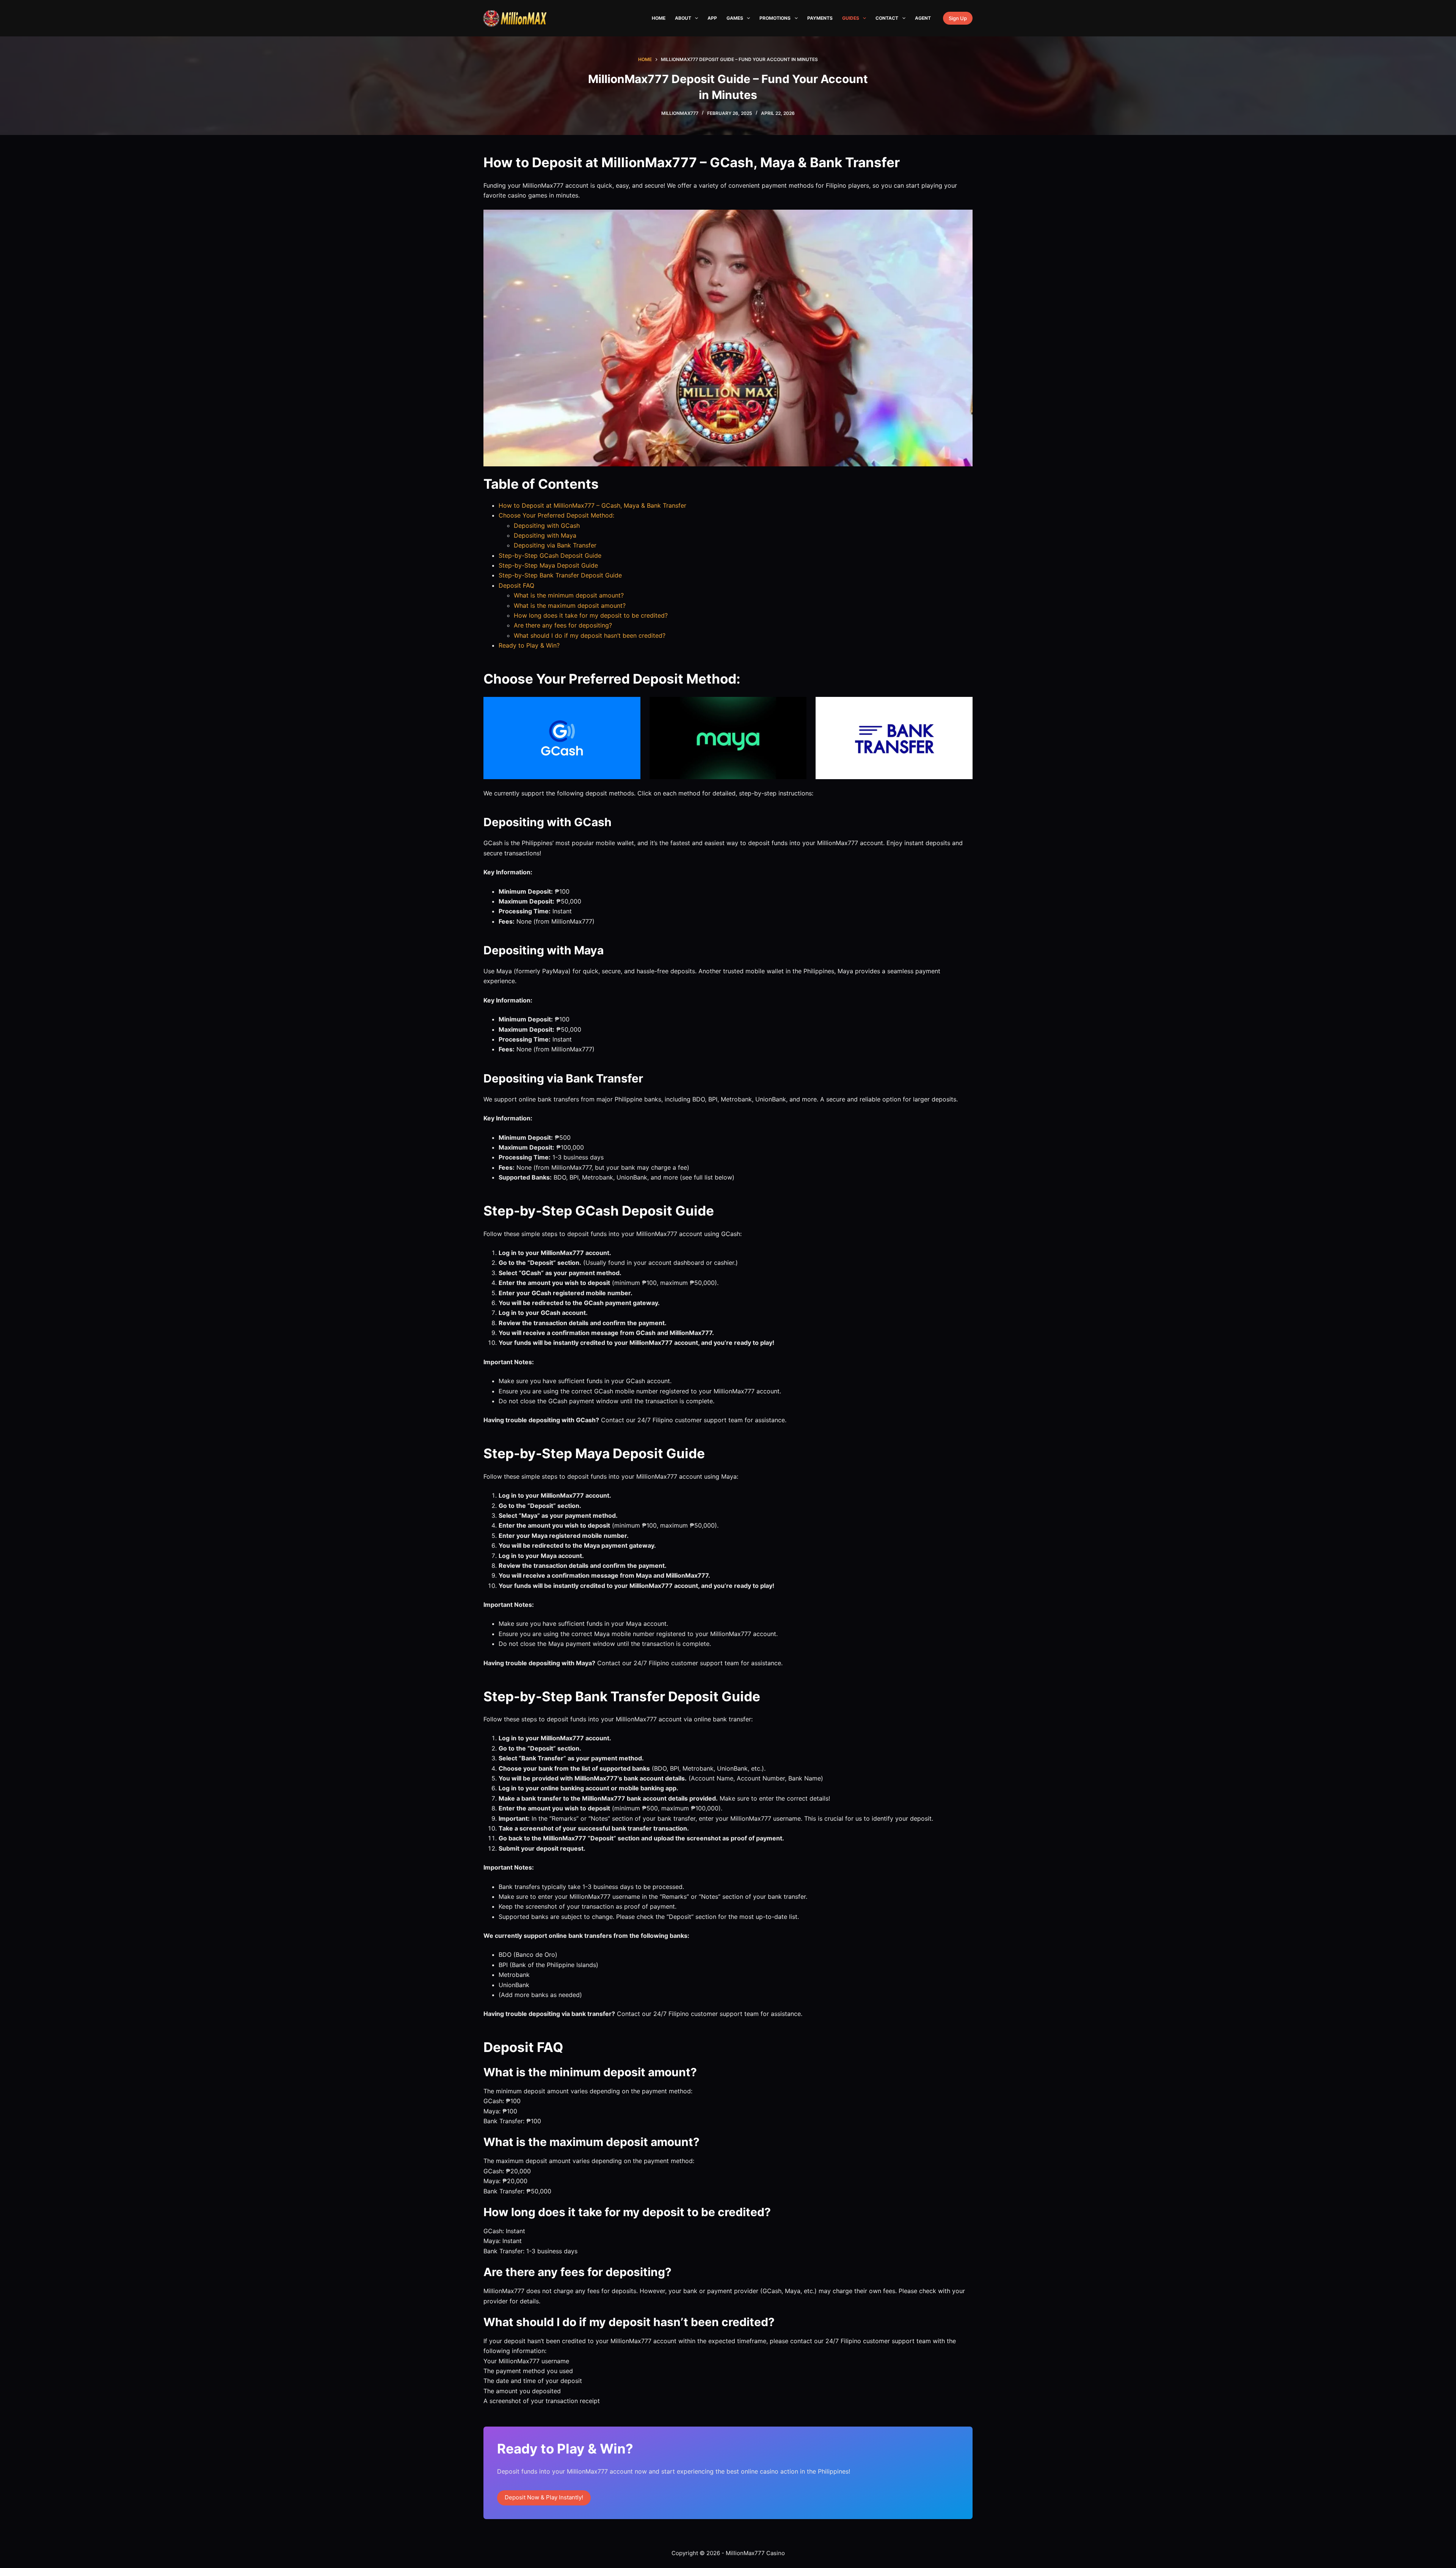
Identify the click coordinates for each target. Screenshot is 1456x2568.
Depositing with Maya (545, 535)
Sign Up (958, 18)
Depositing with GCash (547, 526)
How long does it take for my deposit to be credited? (591, 615)
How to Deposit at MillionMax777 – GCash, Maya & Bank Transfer (592, 505)
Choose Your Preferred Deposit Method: (556, 515)
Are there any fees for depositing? (563, 625)
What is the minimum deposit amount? (569, 595)
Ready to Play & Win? (529, 645)
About (683, 18)
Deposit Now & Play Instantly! (544, 2497)
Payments (820, 18)
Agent (923, 18)
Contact (887, 18)
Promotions (775, 18)
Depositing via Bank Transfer (555, 545)
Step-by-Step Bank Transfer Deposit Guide (560, 575)
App (712, 18)
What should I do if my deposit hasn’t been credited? (590, 635)
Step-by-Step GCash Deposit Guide (550, 555)
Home (659, 18)
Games (735, 18)
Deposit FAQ (516, 585)
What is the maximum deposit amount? (570, 606)
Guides (851, 18)
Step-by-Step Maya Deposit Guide (548, 565)
